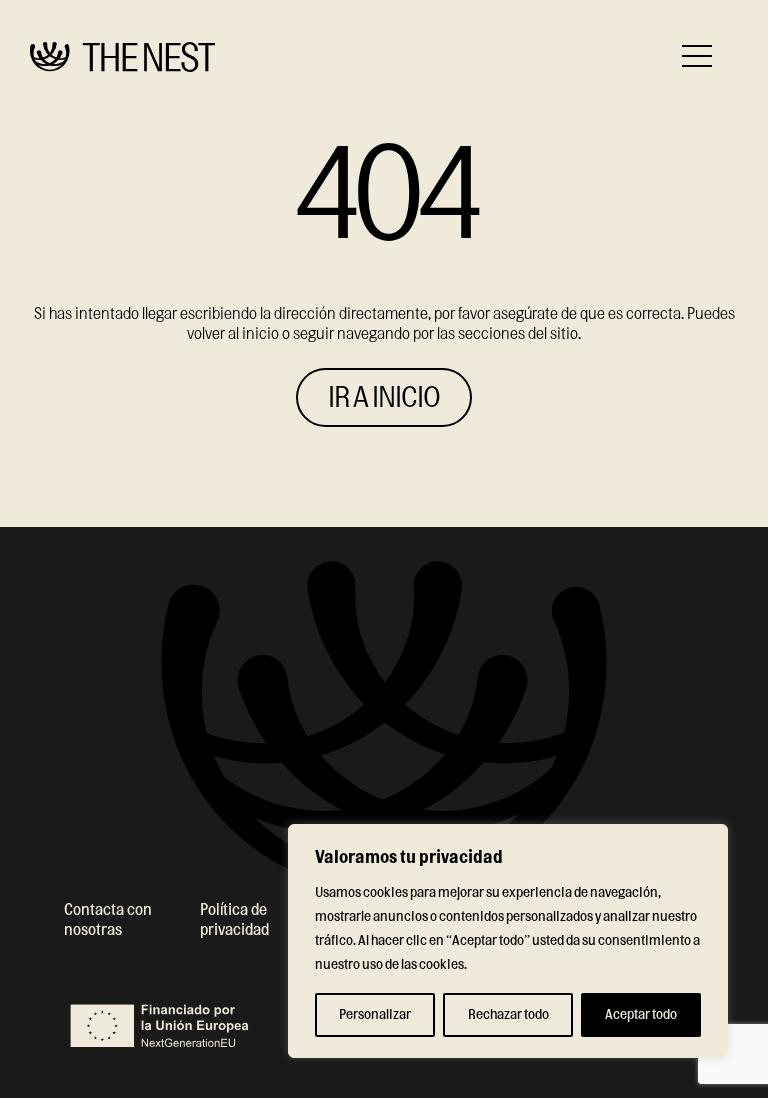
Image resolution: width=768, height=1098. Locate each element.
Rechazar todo (508, 1015)
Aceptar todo (641, 1015)
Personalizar (375, 1015)
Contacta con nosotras (108, 920)
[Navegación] (697, 56)
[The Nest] (122, 57)
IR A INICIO (384, 398)
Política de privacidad (234, 920)
